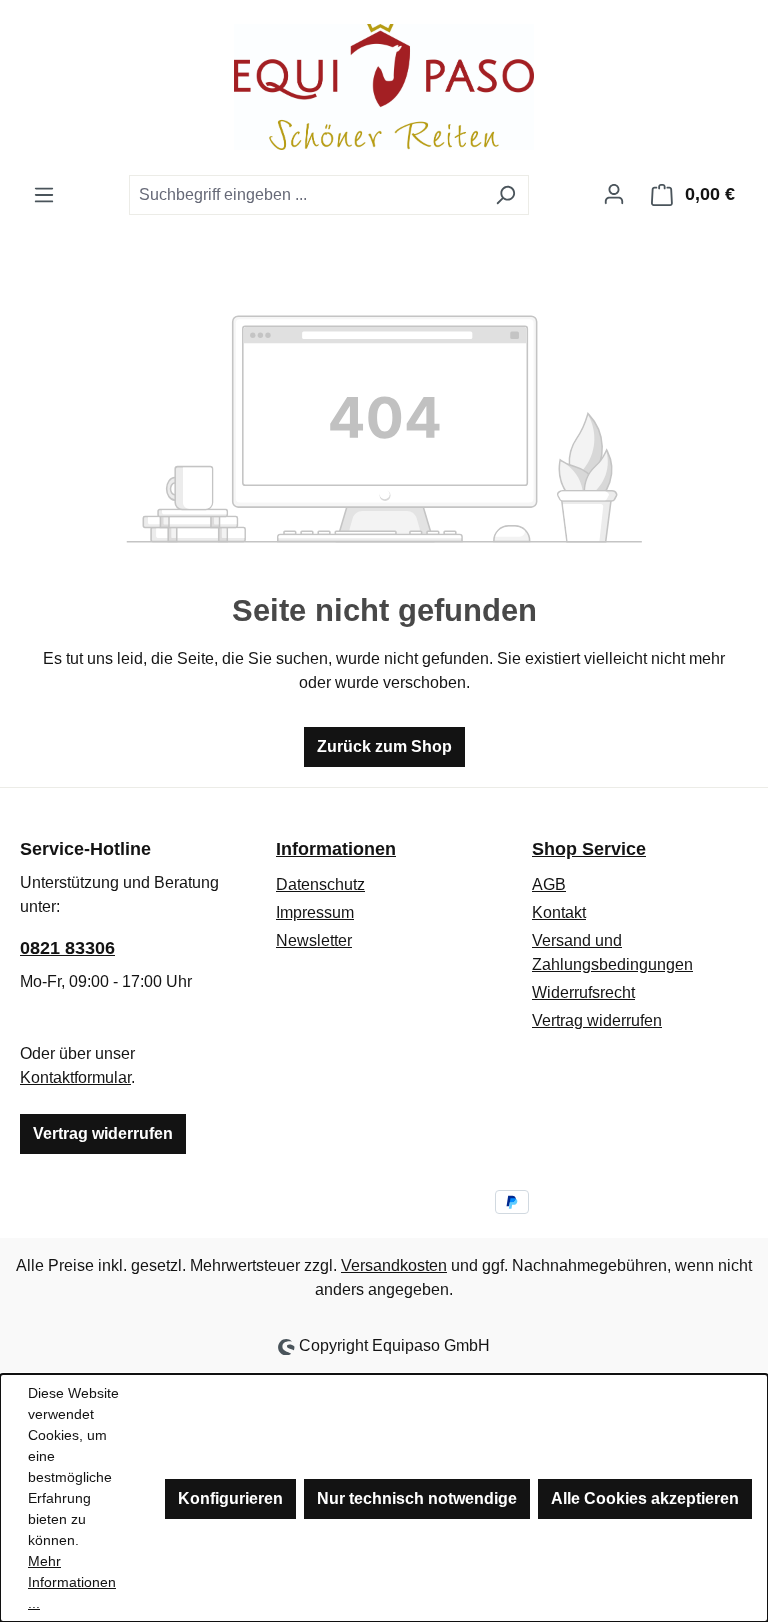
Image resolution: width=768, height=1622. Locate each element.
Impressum (315, 912)
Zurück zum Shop (384, 746)
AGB (549, 884)
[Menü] (44, 195)
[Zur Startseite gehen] (384, 87)
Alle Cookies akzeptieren (645, 1498)
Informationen (336, 849)
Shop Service (589, 849)
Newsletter (314, 940)
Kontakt (559, 912)
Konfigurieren (230, 1498)
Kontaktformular (75, 1077)
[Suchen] (505, 195)
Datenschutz (320, 884)
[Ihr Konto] (614, 194)
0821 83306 (67, 948)
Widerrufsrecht (583, 992)
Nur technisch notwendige (417, 1498)
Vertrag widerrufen (103, 1133)
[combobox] (306, 195)
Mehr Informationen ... (72, 1582)
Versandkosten (394, 1265)
